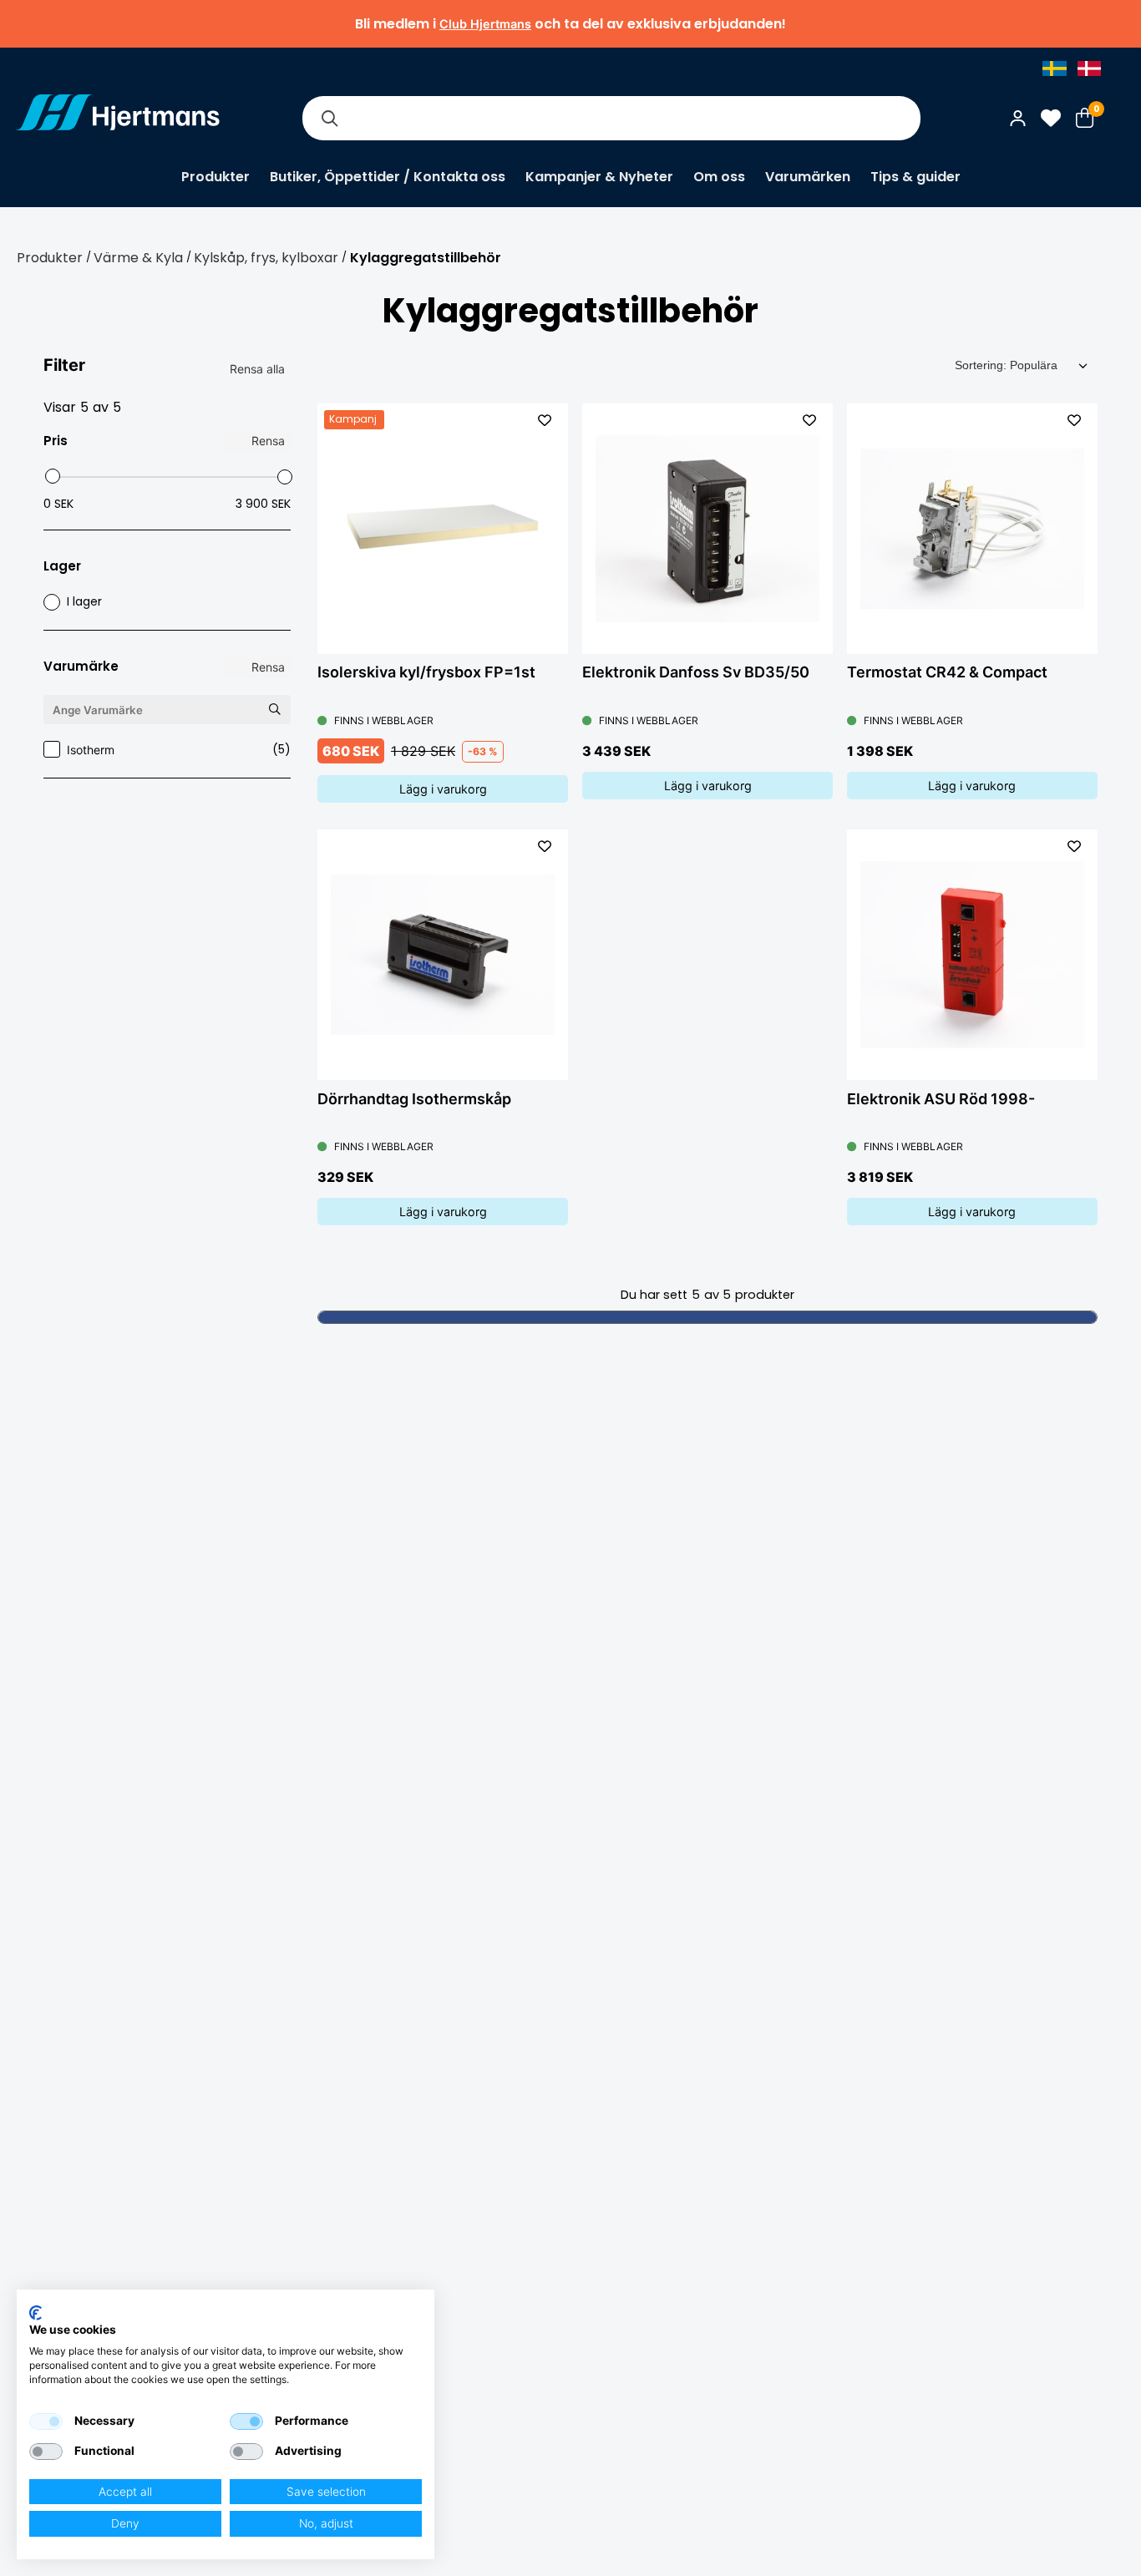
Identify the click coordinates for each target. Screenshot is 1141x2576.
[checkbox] (46, 2421)
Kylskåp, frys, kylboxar (266, 258)
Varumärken (808, 177)
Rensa (268, 441)
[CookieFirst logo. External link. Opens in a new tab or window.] (35, 2313)
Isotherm (179, 749)
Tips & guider (915, 177)
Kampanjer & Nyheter (599, 177)
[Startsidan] (118, 118)
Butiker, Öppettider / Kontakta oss (388, 177)
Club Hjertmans (485, 24)
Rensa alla (257, 369)
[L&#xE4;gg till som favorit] (545, 420)
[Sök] (329, 118)
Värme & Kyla (138, 258)
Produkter (216, 177)
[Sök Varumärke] (274, 709)
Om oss (719, 177)
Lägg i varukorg (443, 789)
